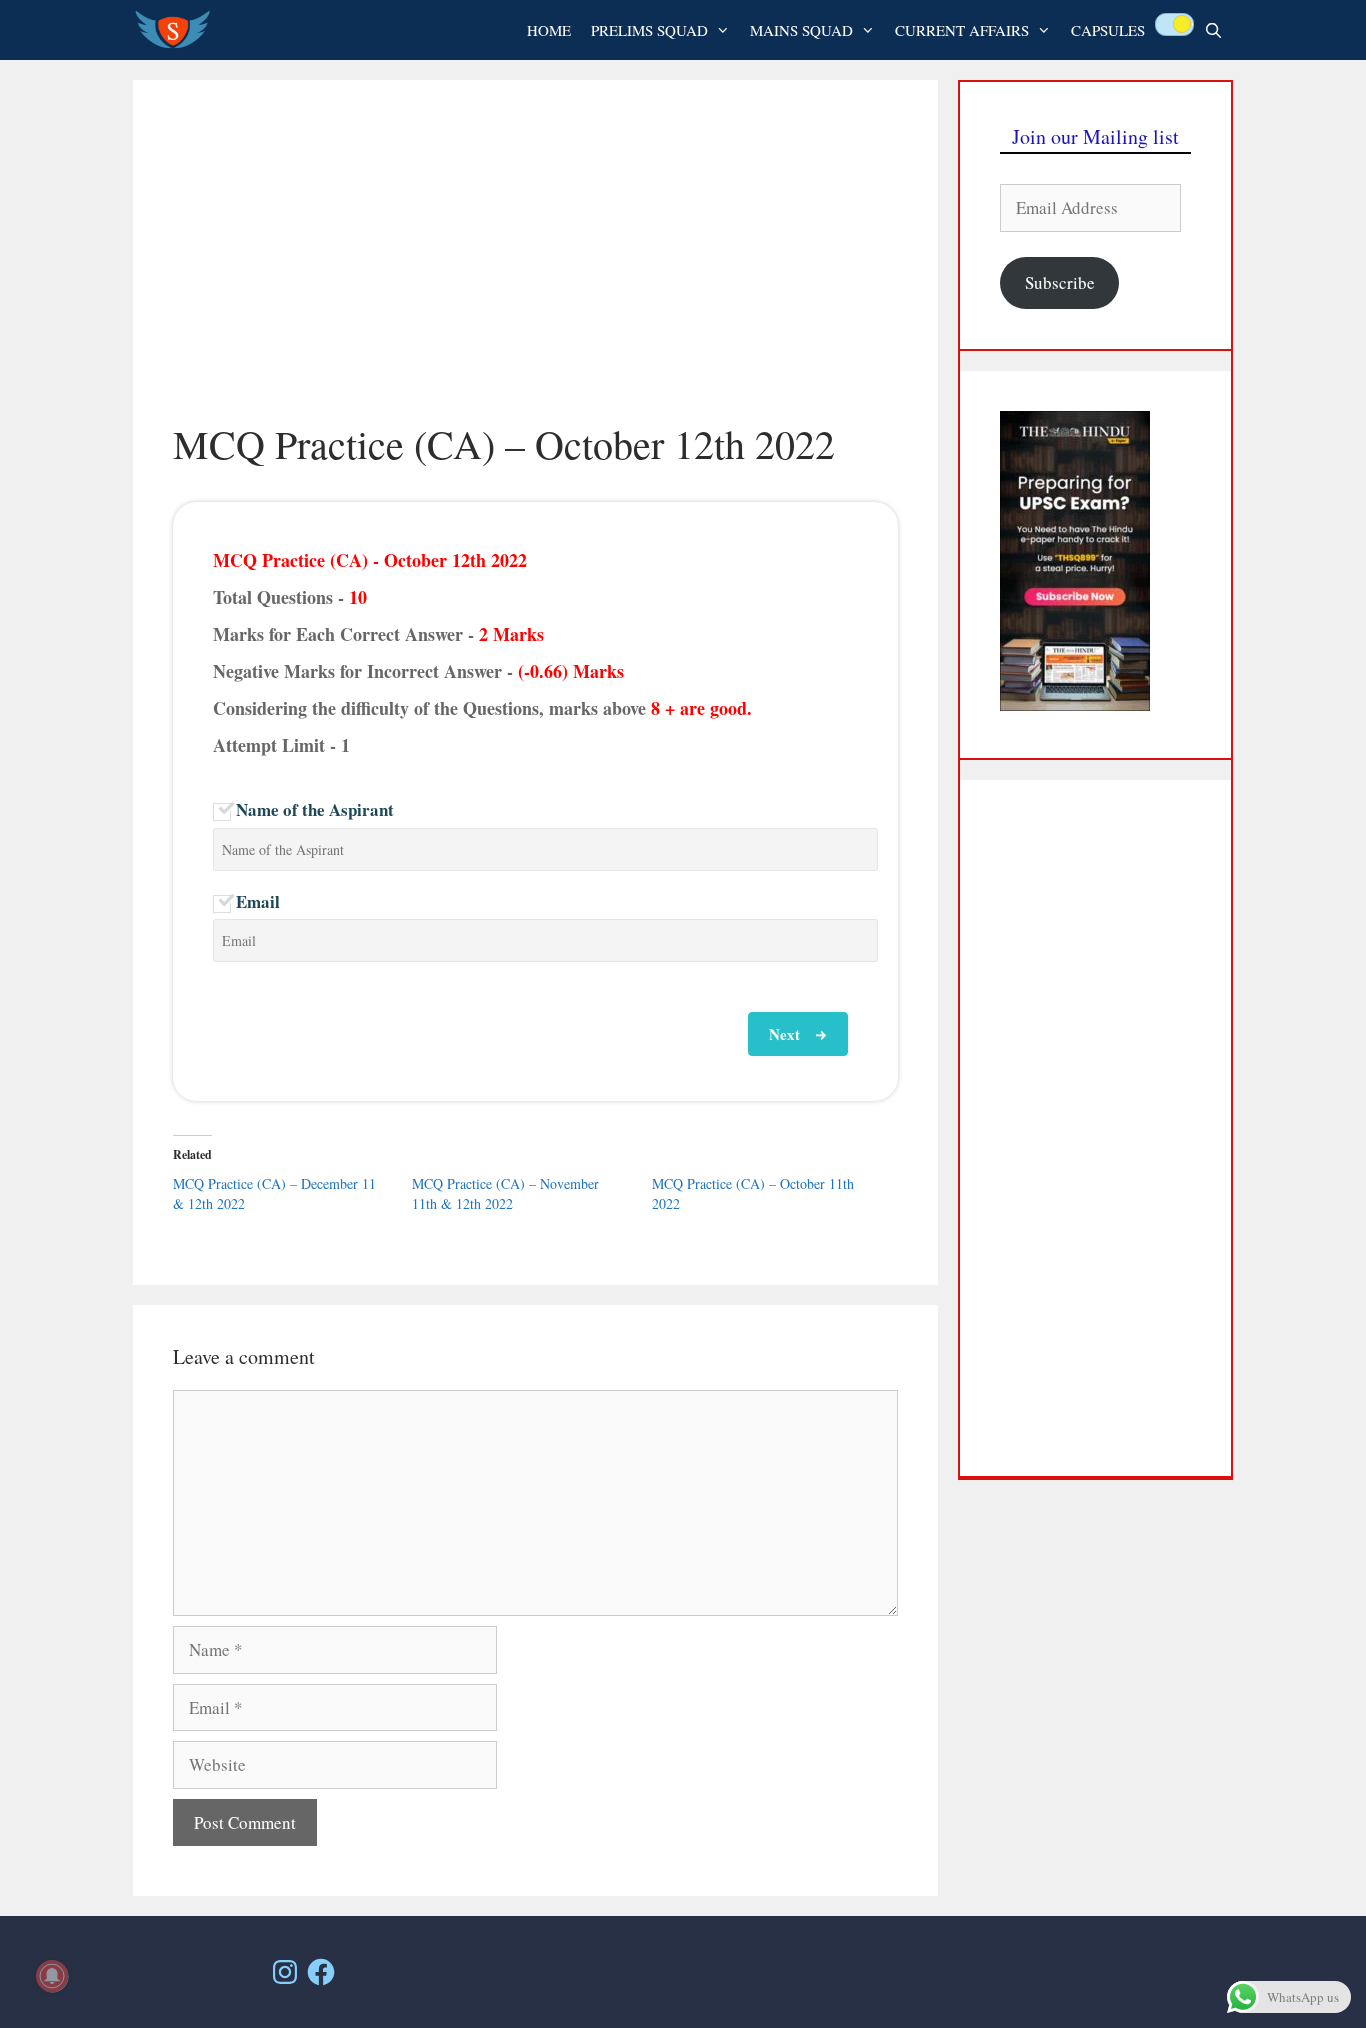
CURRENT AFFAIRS (962, 30)
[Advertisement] (535, 270)
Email (258, 901)
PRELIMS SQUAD (649, 30)
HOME (549, 30)
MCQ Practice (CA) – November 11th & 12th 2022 (505, 1193)
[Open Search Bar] (1213, 30)
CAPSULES (1108, 30)
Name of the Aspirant (315, 809)
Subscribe (1060, 282)
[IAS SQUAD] (177, 30)
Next (784, 1034)
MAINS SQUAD (801, 30)
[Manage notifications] (52, 1976)
